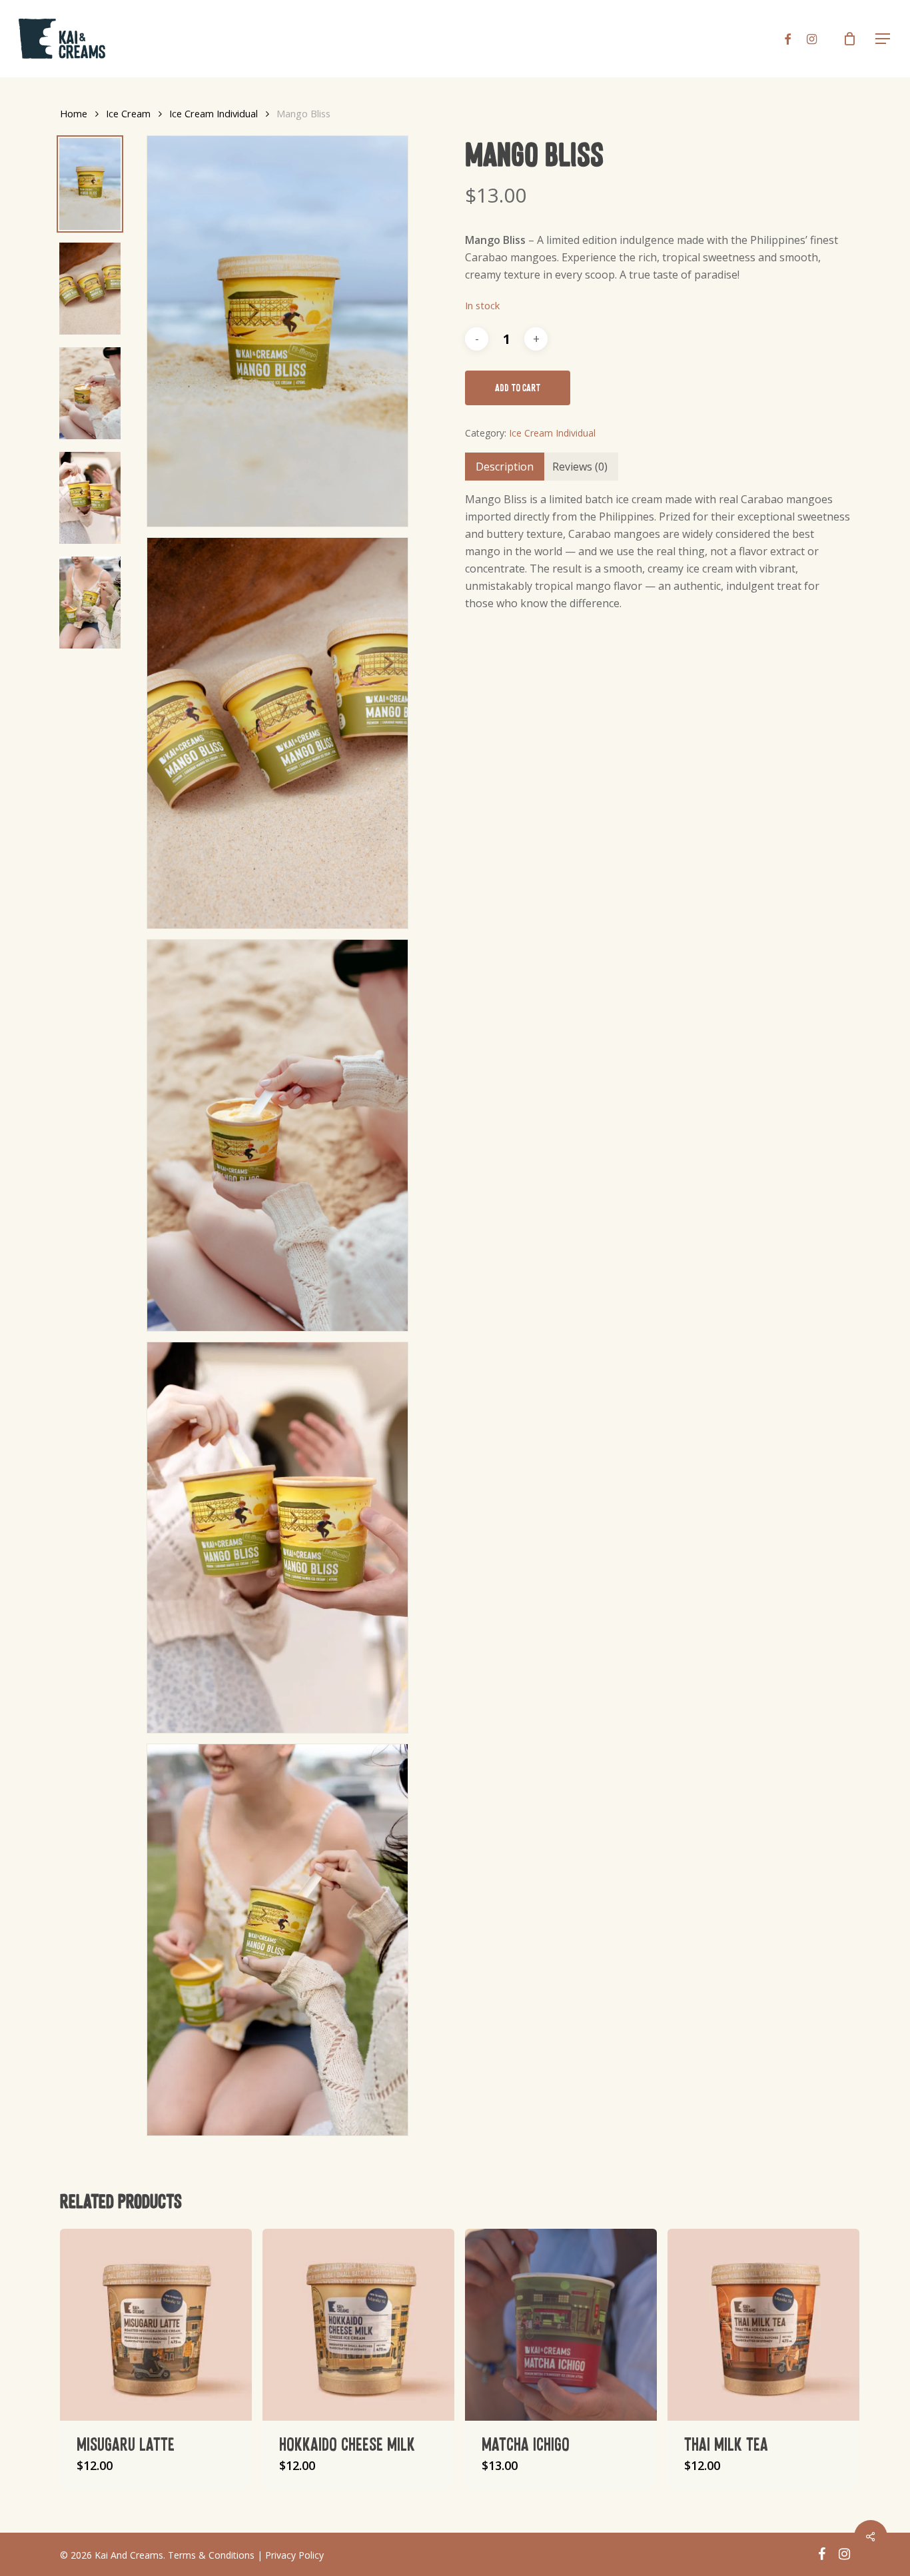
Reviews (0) (580, 467)
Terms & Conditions (211, 2555)
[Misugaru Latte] (156, 2325)
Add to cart (518, 388)
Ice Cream (128, 113)
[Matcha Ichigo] (561, 2325)
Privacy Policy (294, 2555)
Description (505, 467)
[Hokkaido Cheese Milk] (358, 2325)
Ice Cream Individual (214, 113)
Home (74, 113)
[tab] (505, 467)
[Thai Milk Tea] (763, 2325)
